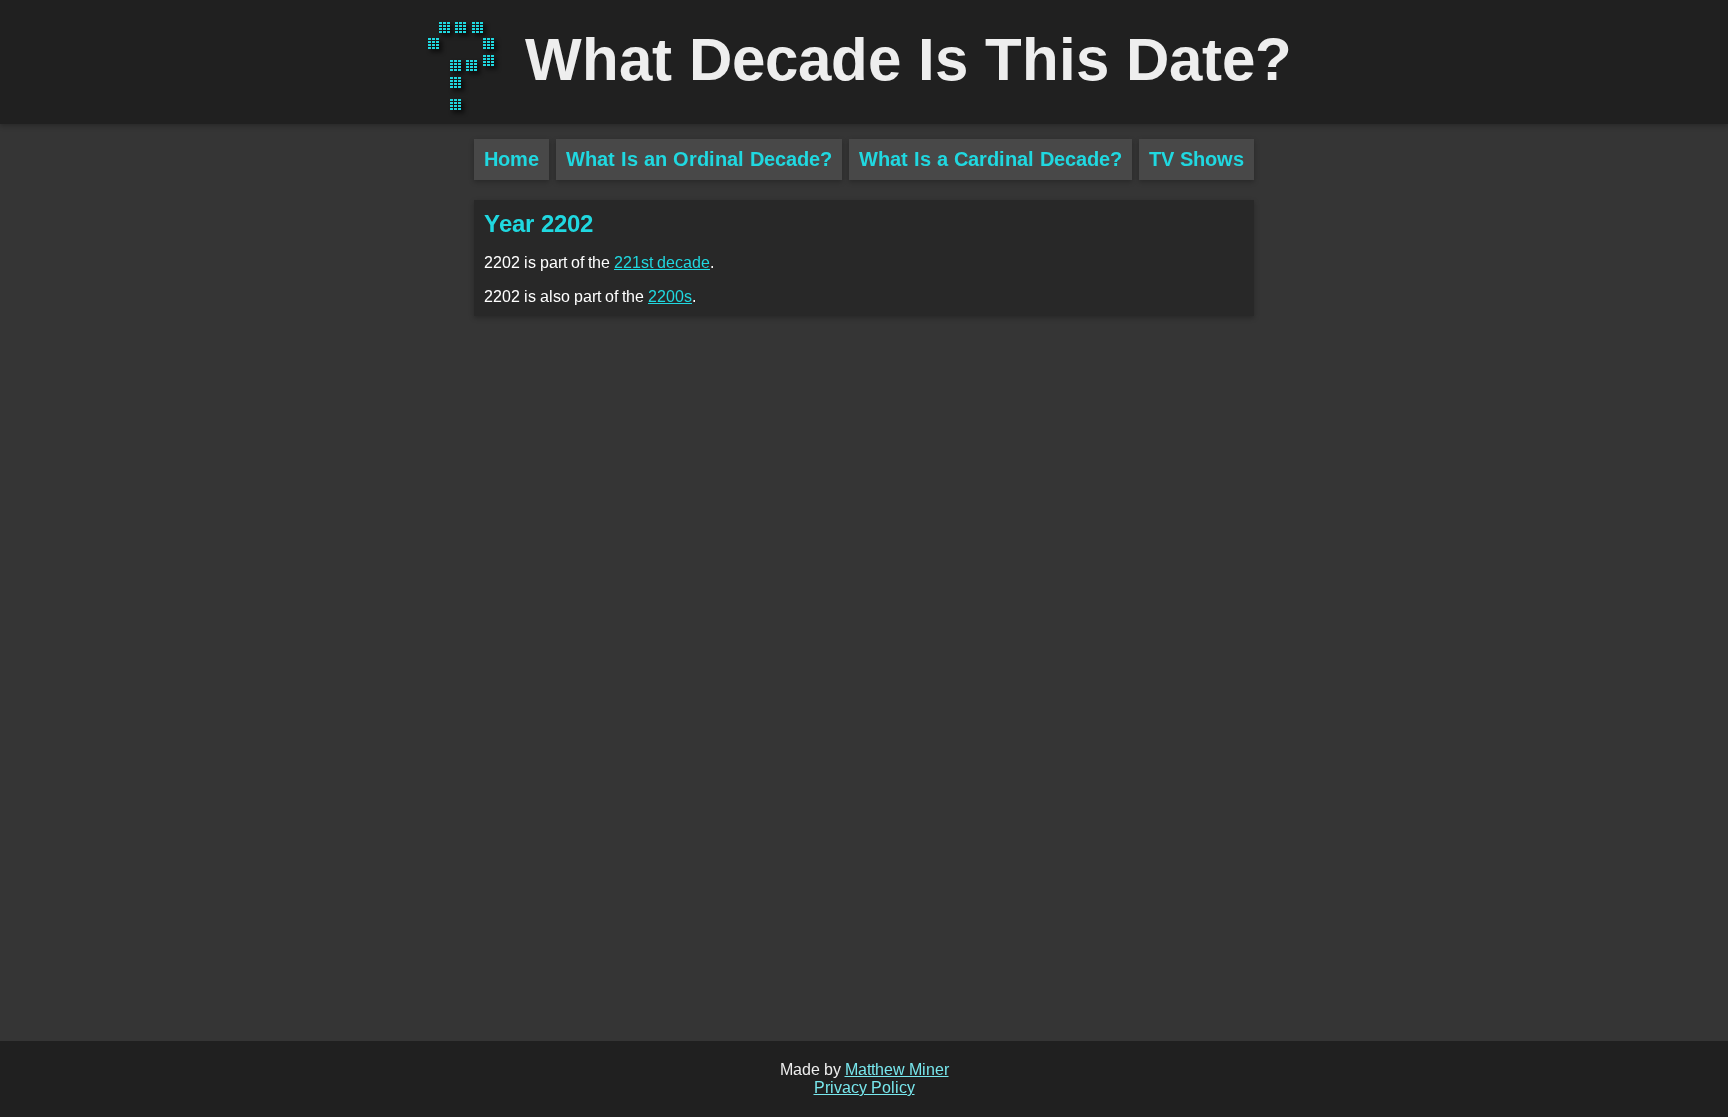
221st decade (662, 262)
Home (511, 159)
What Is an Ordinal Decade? (699, 159)
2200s (670, 296)
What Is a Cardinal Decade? (990, 159)
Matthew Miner (897, 1069)
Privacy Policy (864, 1087)
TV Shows (1196, 159)
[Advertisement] (237, 490)
